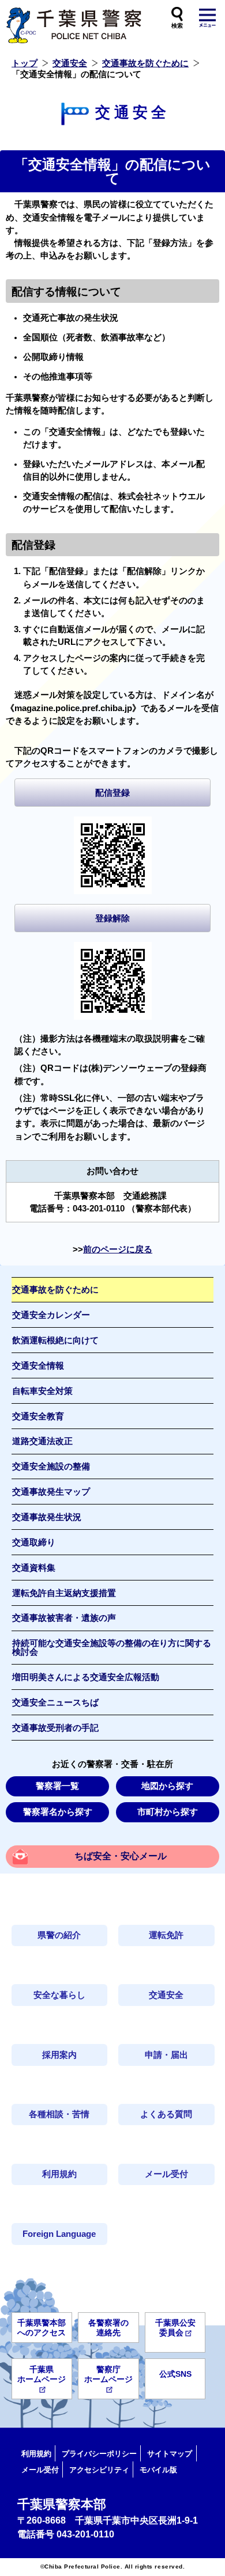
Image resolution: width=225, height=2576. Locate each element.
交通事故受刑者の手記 (55, 1728)
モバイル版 (158, 2470)
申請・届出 (166, 2055)
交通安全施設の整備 (51, 1466)
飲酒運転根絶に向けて (55, 1340)
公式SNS (175, 2374)
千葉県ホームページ (42, 2374)
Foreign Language (59, 2234)
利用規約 (59, 2174)
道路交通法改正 (42, 1441)
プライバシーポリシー (99, 2454)
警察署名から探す (58, 1812)
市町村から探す (168, 1812)
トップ (25, 63)
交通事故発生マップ (51, 1492)
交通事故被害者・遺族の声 (64, 1618)
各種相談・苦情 (59, 2114)
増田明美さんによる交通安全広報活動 (86, 1677)
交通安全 (70, 63)
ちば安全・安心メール (121, 1856)
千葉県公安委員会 (175, 2328)
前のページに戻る (118, 1249)
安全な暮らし (59, 1995)
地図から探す (167, 1786)
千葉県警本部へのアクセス (42, 2328)
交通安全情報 (38, 1366)
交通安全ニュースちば (55, 1703)
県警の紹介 (59, 1935)
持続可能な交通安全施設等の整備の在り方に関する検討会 (112, 1648)
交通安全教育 (38, 1416)
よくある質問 (166, 2114)
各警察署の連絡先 (108, 2328)
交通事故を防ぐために (145, 63)
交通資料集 (34, 1568)
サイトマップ (170, 2454)
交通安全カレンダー (51, 1315)
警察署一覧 (57, 1786)
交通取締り (34, 1542)
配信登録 (112, 793)
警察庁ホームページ (108, 2374)
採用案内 (59, 2055)
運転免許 (166, 1935)
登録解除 (112, 918)
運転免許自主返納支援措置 (64, 1593)
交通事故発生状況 (47, 1517)
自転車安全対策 (42, 1391)
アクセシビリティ (99, 2470)
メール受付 (166, 2174)
